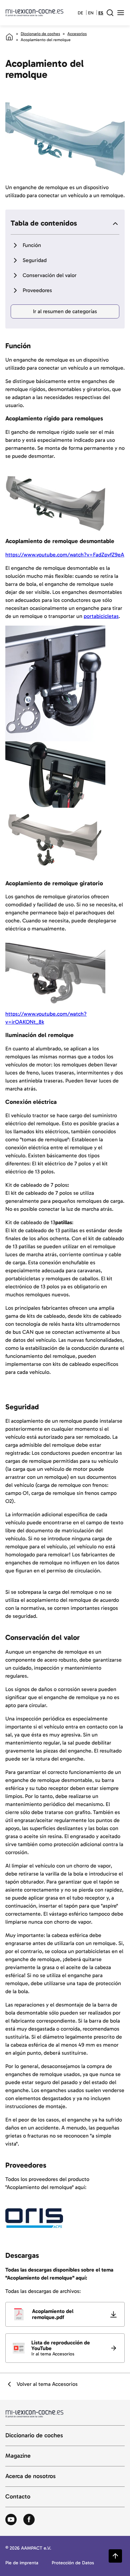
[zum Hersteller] (34, 2218)
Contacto (18, 2497)
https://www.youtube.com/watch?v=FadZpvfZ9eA (65, 555)
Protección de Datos (73, 2563)
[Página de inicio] (9, 37)
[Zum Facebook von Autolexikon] (29, 2520)
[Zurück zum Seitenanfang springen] (115, 2556)
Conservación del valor (50, 275)
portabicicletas (101, 616)
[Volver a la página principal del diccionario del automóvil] (34, 13)
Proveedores (37, 290)
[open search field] (110, 13)
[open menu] (121, 13)
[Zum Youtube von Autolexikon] (11, 2520)
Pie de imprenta (22, 2563)
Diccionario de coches (40, 34)
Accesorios (77, 34)
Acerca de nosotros (30, 2476)
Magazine (18, 2456)
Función (32, 245)
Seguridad (35, 260)
